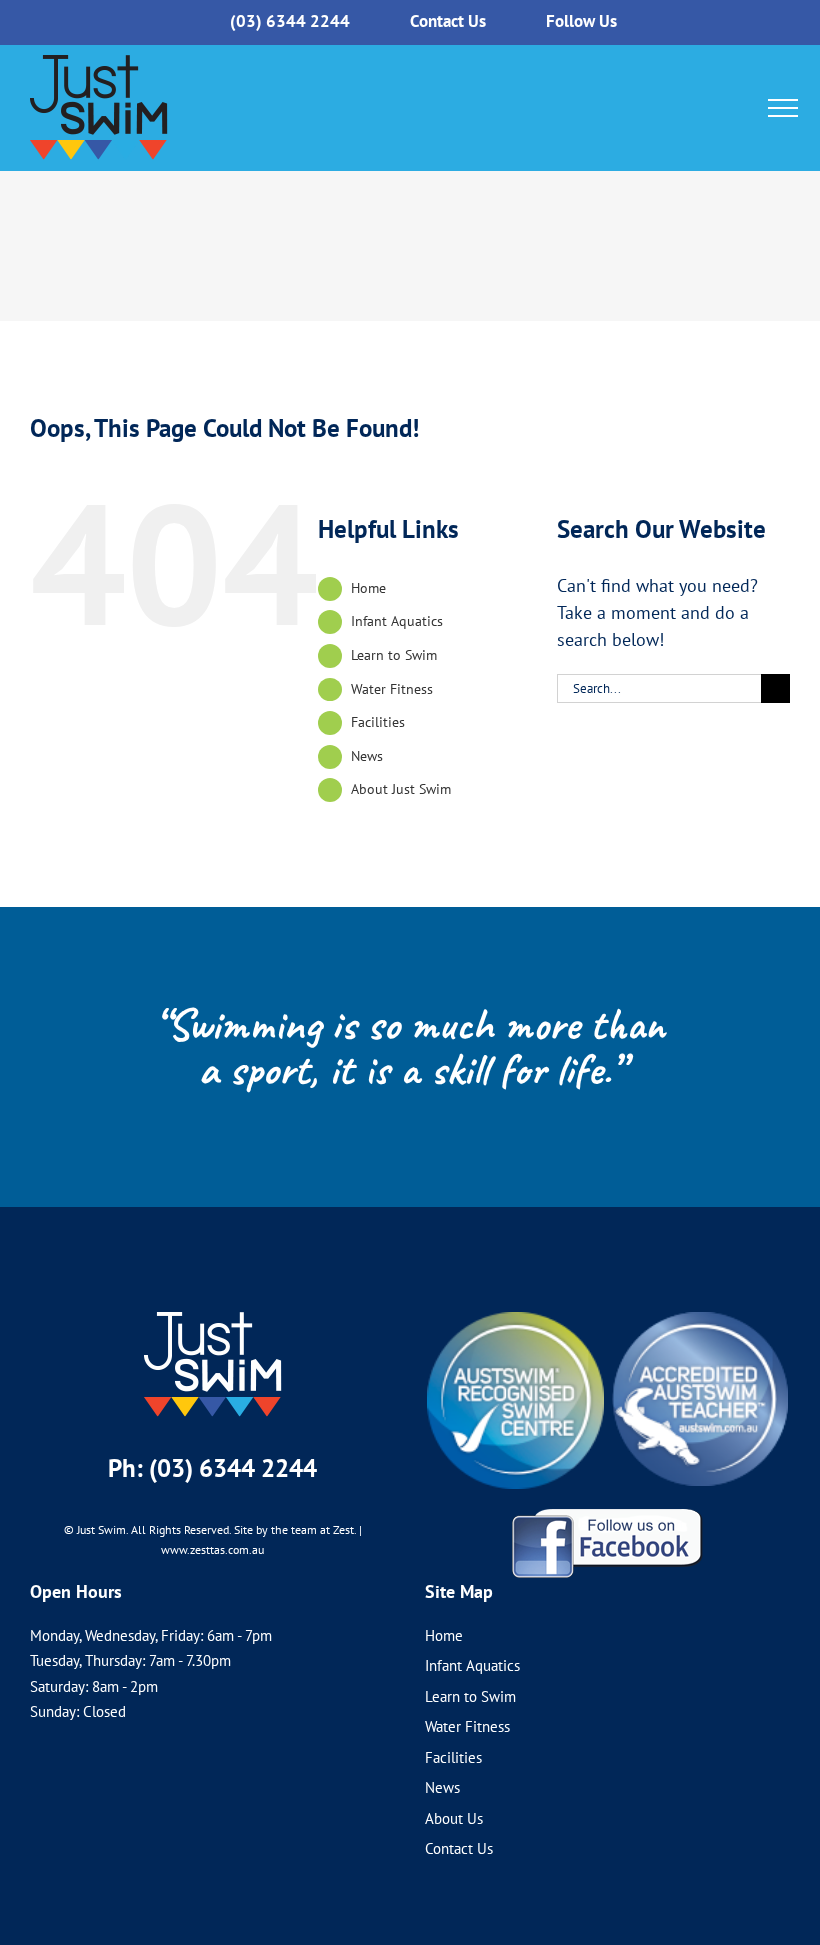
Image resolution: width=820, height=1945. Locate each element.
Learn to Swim (394, 655)
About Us (454, 1818)
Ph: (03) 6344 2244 (212, 1468)
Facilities (378, 722)
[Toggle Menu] (783, 108)
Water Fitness (392, 689)
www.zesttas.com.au (212, 1549)
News (367, 756)
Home (368, 588)
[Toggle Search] (744, 107)
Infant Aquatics (397, 621)
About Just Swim (401, 789)
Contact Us (459, 1848)
